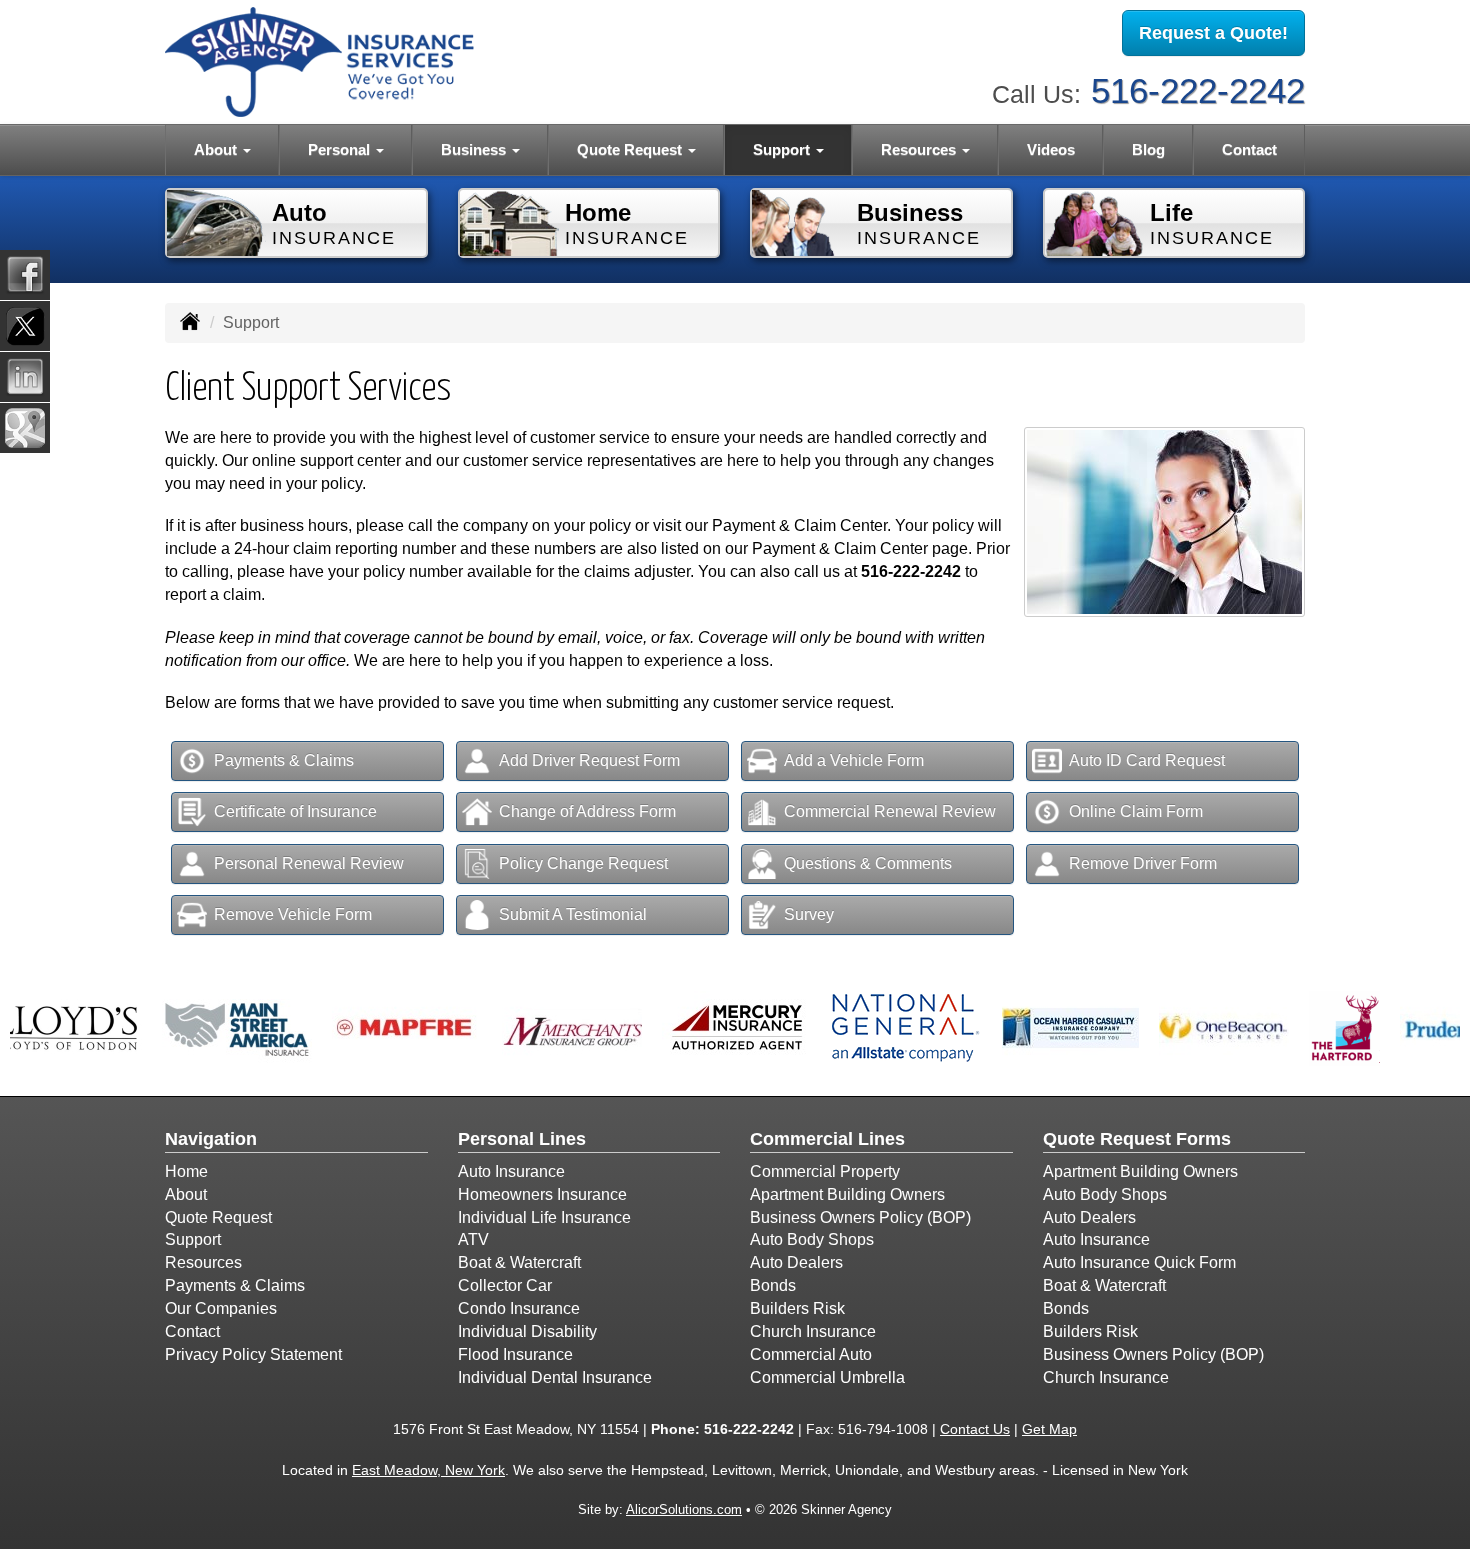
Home (186, 1171)
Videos (1051, 149)
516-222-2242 (1198, 90)
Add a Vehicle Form (854, 760)
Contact (1249, 149)
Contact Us (975, 1429)
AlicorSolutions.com (684, 1509)
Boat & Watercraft (519, 1262)
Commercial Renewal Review (890, 811)
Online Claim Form (1136, 811)
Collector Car (505, 1285)
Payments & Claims (284, 760)
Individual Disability (527, 1331)
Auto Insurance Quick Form (1139, 1262)
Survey (809, 914)
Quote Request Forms (1137, 1139)
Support (193, 1239)
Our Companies (221, 1308)
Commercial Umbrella (827, 1377)
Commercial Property (825, 1171)
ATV (473, 1239)
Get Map (1049, 1429)
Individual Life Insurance (544, 1217)
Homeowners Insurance (542, 1194)
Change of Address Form (587, 811)
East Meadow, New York (428, 1470)
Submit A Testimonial (573, 914)
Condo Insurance (519, 1308)
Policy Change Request (583, 863)
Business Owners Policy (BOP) (860, 1217)
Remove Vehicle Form (293, 914)
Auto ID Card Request (1147, 760)
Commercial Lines (827, 1139)
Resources (203, 1262)
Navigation (211, 1139)
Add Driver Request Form (589, 760)
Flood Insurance (515, 1354)
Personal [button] (341, 149)
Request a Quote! (1213, 33)
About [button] (217, 149)
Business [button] (475, 149)
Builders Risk (797, 1308)
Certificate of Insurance (295, 811)
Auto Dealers (796, 1262)
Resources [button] (920, 149)
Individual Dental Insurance (555, 1377)
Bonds (773, 1285)
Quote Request (218, 1217)
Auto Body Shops (812, 1239)
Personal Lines (522, 1139)
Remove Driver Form (1143, 863)
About (186, 1194)
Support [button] (783, 149)
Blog (1148, 149)
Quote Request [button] (631, 149)
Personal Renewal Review (309, 863)
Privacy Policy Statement (253, 1354)
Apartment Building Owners (847, 1194)
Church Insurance (813, 1331)
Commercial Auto (811, 1354)
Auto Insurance (511, 1171)
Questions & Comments (868, 863)
